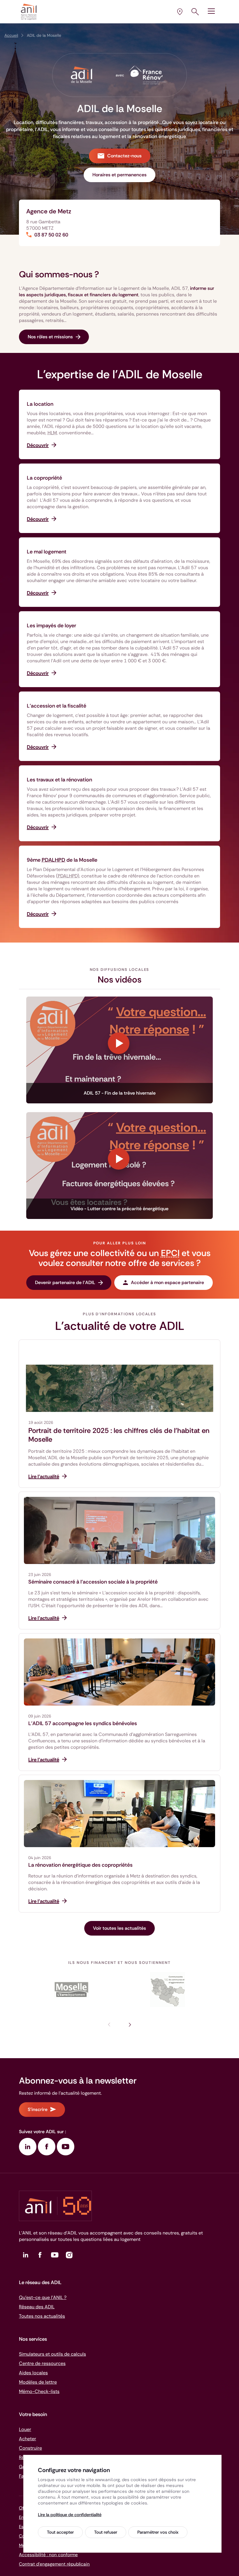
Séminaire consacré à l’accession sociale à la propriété (93, 1582)
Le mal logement (47, 552)
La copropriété (44, 478)
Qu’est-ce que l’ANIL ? (43, 2297)
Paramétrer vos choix (158, 2532)
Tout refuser (106, 2532)
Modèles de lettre (38, 2382)
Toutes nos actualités (42, 2316)
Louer (25, 2429)
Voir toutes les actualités (119, 1928)
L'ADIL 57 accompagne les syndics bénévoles (83, 1723)
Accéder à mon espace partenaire (167, 1282)
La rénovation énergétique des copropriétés (80, 1865)
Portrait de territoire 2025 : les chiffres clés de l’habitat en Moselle (119, 1435)
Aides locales (33, 2373)
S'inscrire (38, 2109)
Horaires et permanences (119, 175)
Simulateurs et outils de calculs (52, 2354)
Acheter (28, 2439)
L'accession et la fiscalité (57, 706)
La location (40, 404)
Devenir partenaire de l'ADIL (65, 1282)
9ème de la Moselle (62, 860)
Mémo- (39, 2391)
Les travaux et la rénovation (59, 780)
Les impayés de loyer (51, 626)
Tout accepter (60, 2532)
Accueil (11, 35)
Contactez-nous (124, 156)
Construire (30, 2448)
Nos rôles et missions (50, 337)
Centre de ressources (42, 2363)
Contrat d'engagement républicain (54, 2564)
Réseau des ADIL (37, 2307)
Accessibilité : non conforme (48, 2555)
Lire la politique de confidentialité (70, 2515)
